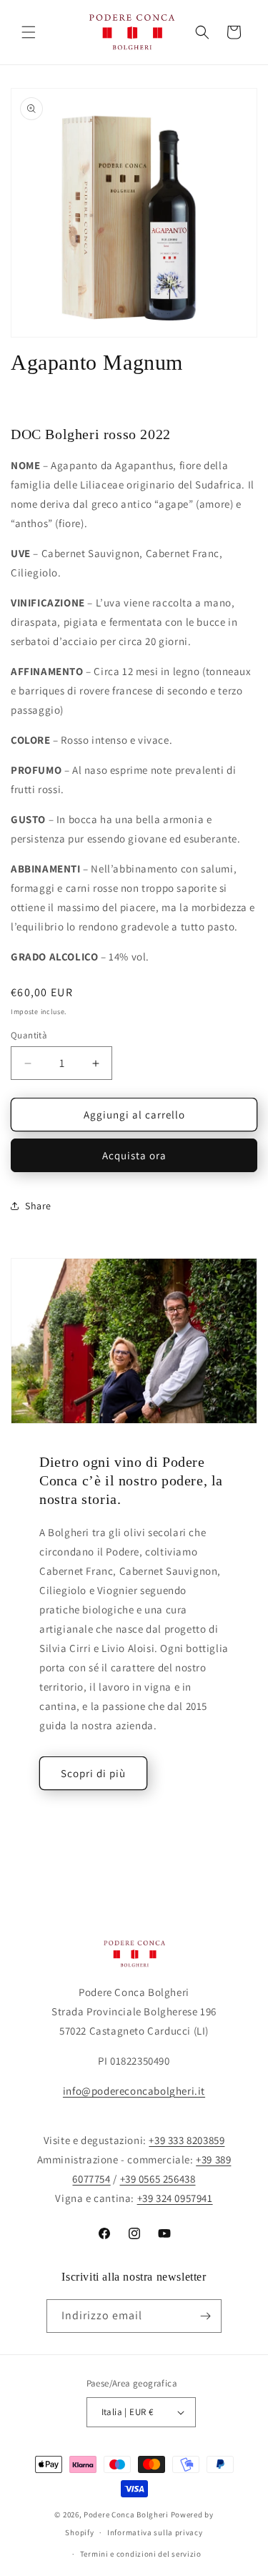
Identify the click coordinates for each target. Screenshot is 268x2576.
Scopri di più (93, 1773)
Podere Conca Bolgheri (126, 2514)
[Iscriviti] (205, 2316)
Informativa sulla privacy (155, 2532)
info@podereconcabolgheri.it (134, 2091)
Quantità (29, 1035)
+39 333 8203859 (187, 2140)
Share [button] (38, 1206)
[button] (29, 32)
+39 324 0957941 (175, 2198)
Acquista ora (134, 1155)
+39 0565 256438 (158, 2179)
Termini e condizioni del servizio (141, 2554)
